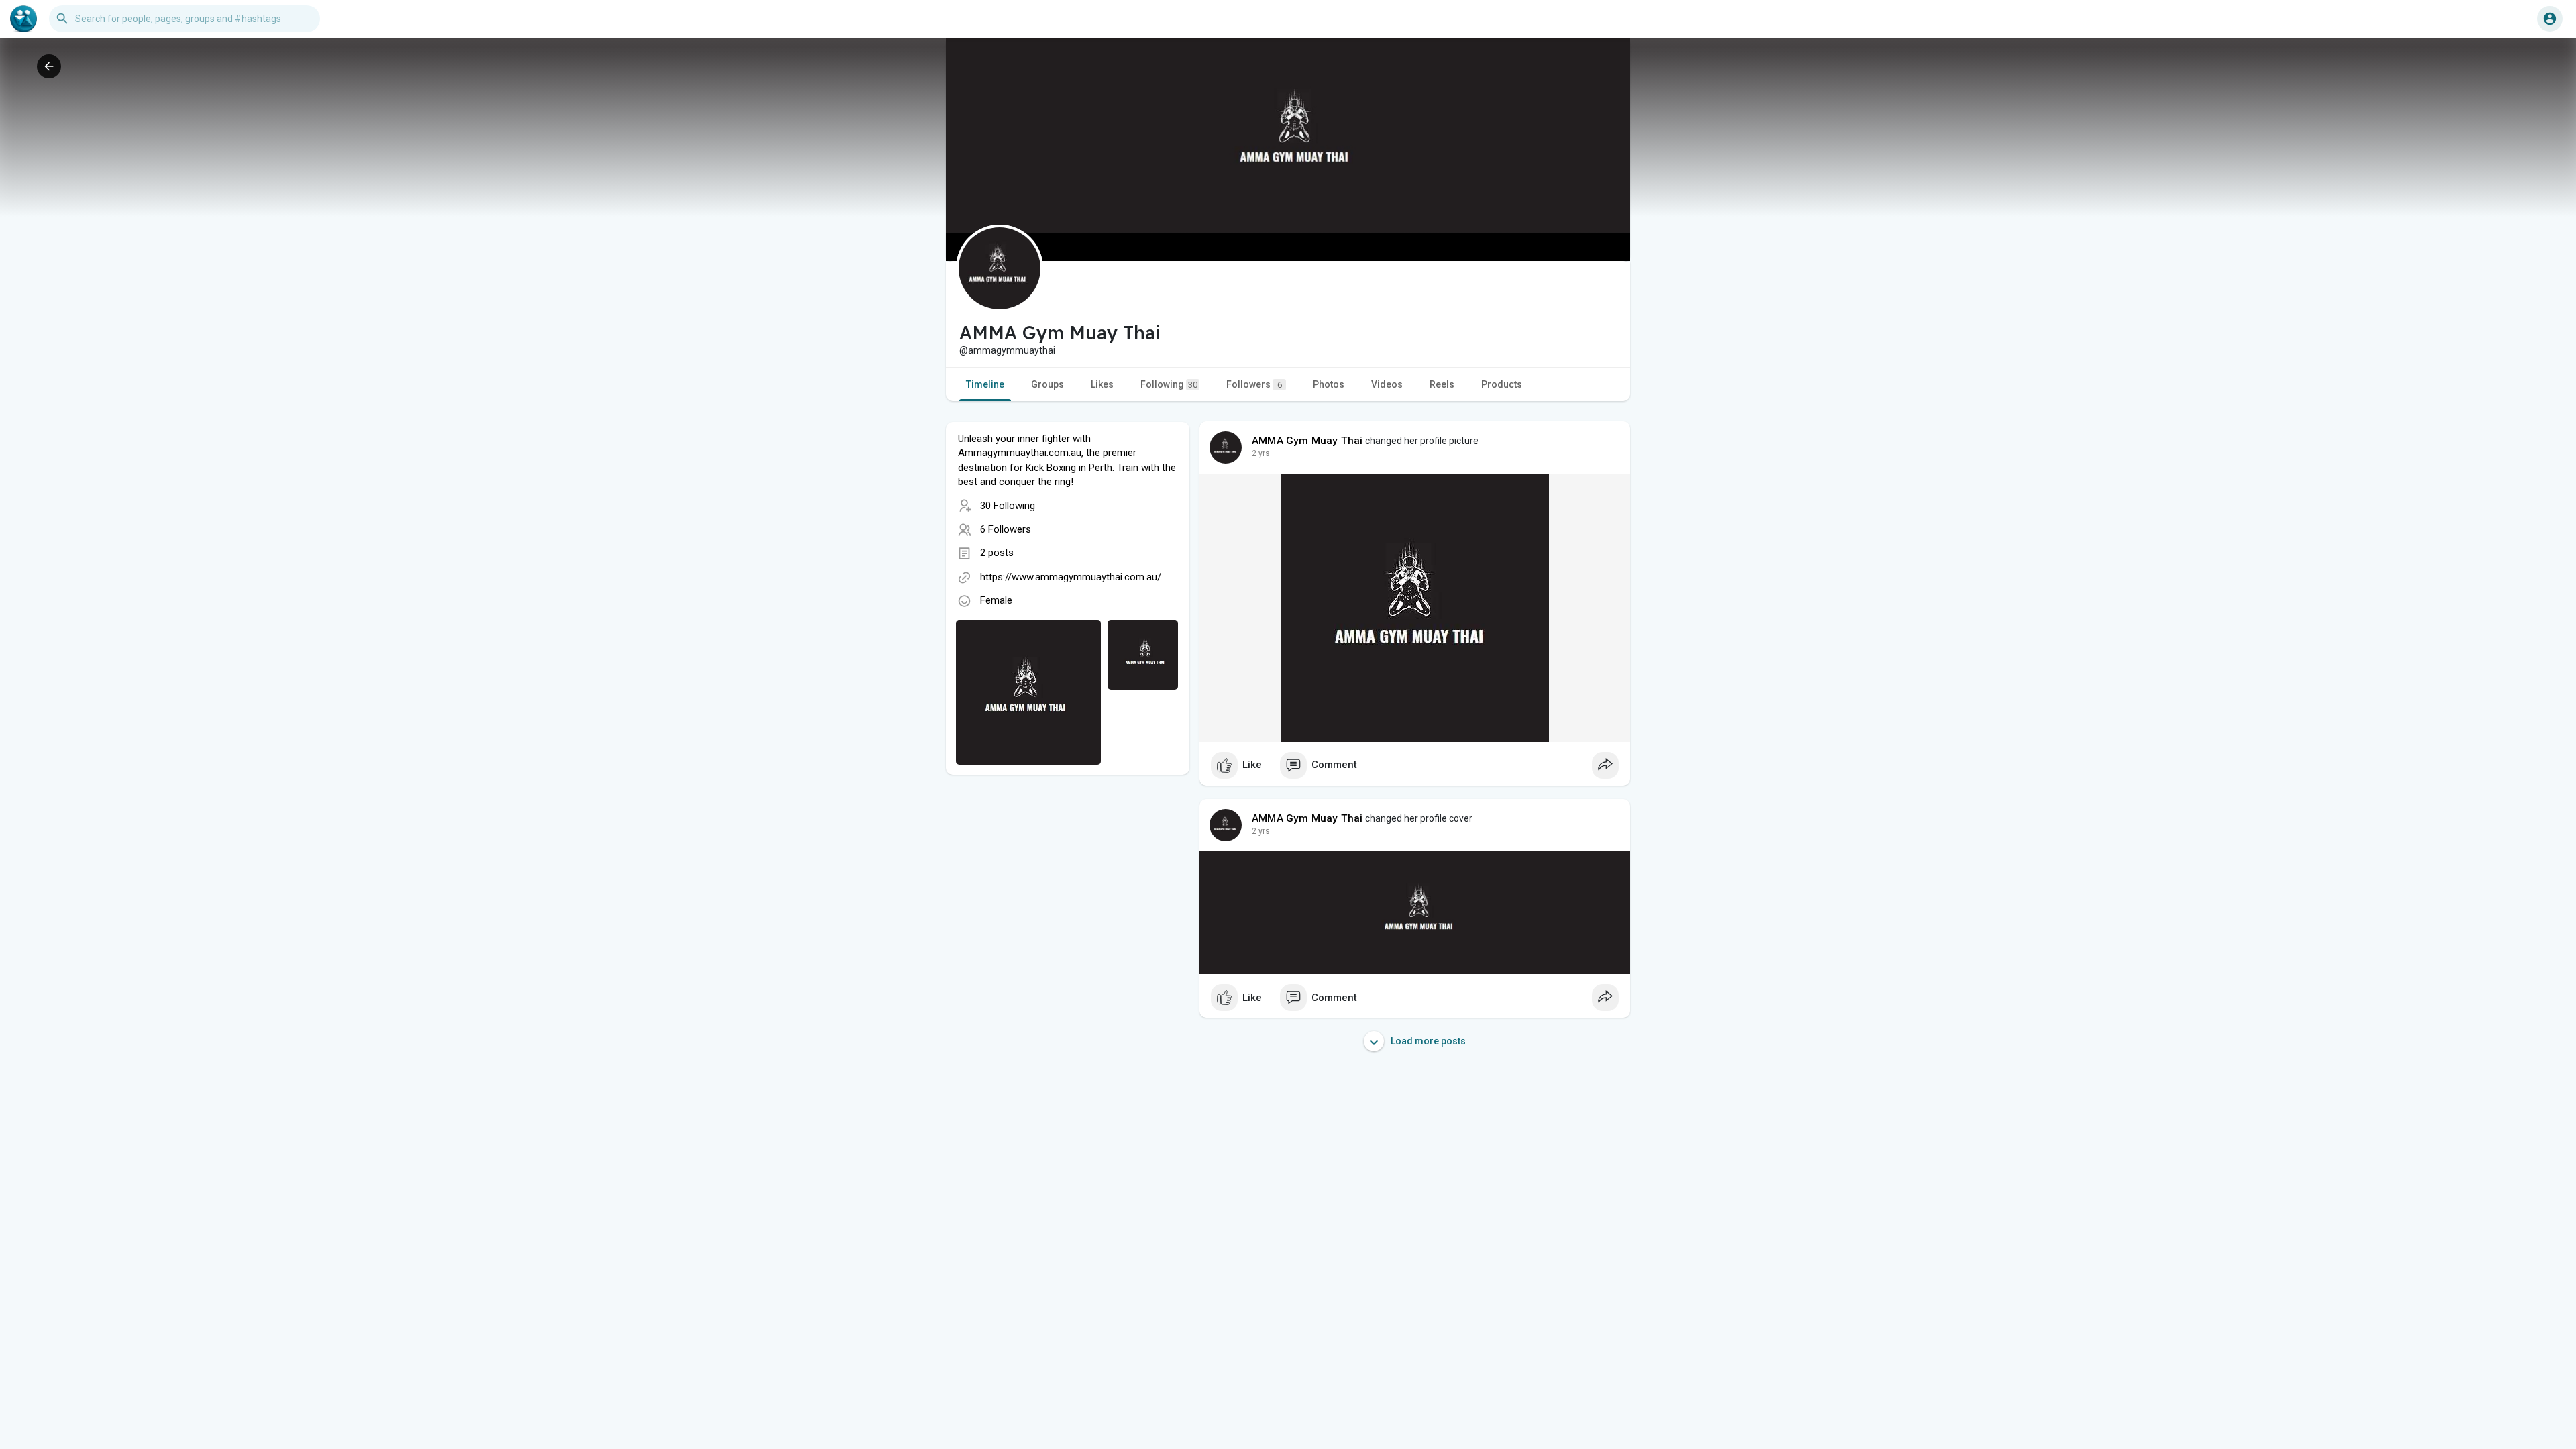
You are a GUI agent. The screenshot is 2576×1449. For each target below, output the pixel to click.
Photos (1329, 384)
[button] (2550, 19)
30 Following (1008, 506)
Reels (1442, 384)
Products (1502, 384)
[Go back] (49, 66)
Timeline (985, 384)
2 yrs (1261, 453)
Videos (1387, 384)
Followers (1254, 384)
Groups (1048, 384)
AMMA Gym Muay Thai (1307, 441)
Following (1169, 384)
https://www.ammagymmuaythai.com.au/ (1071, 577)
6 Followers (1006, 529)
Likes (1102, 384)
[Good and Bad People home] (23, 19)
